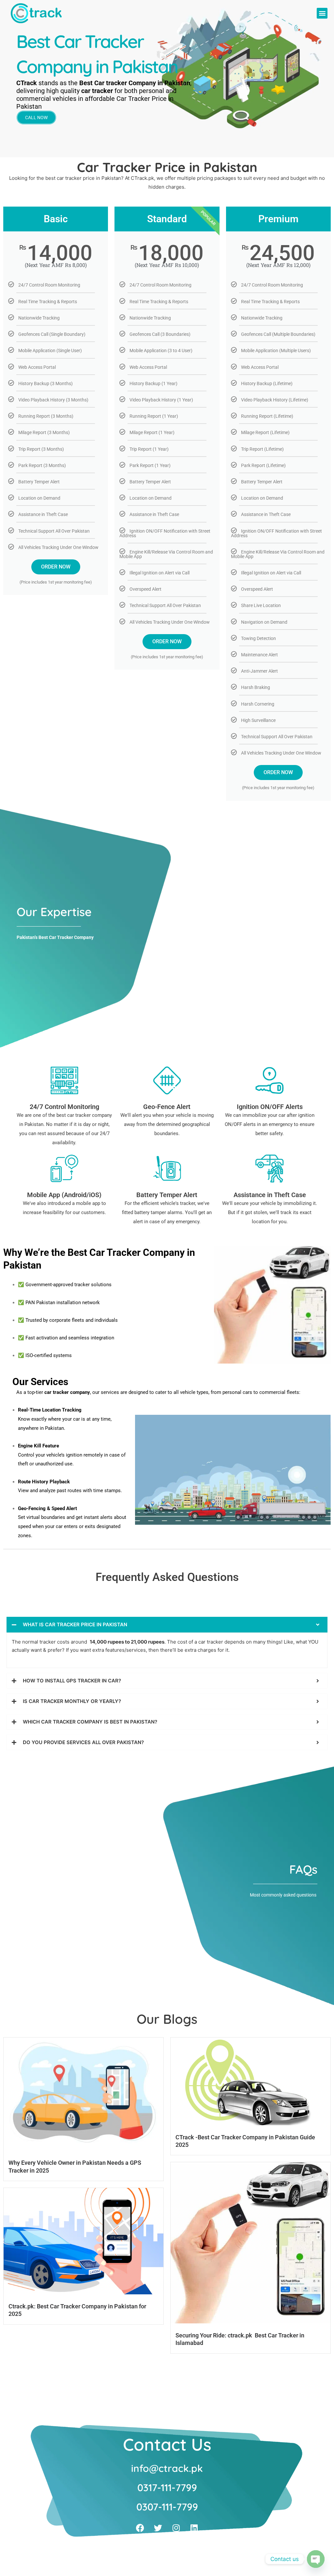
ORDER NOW (56, 567)
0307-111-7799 (167, 2507)
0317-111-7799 (167, 2488)
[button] (322, 13)
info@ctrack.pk (167, 2468)
